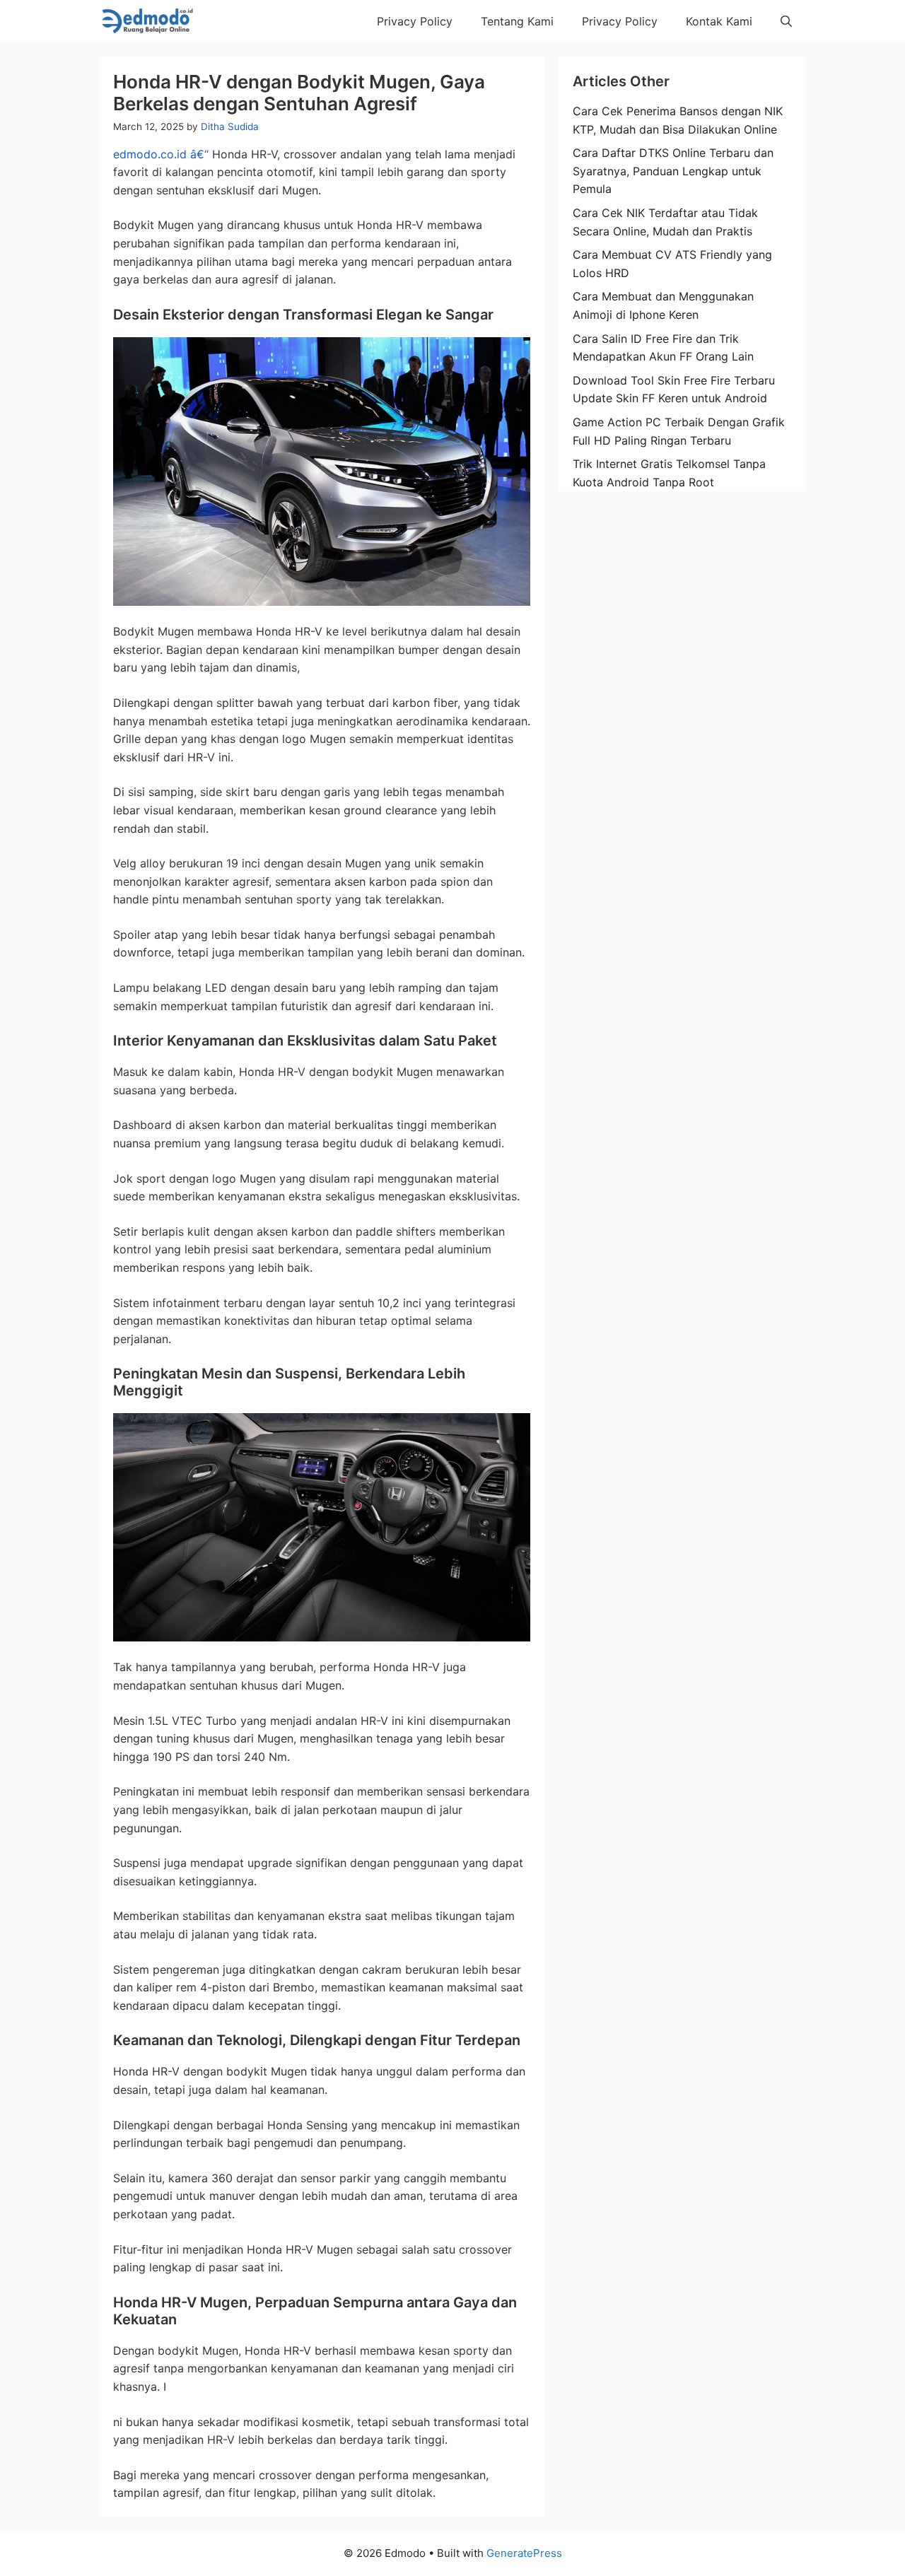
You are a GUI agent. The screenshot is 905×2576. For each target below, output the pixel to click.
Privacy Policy (415, 21)
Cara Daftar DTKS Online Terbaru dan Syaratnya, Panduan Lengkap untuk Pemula (673, 171)
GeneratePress (524, 2553)
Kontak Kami (719, 21)
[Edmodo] (146, 21)
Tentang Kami (517, 21)
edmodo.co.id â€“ (161, 154)
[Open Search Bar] (786, 21)
